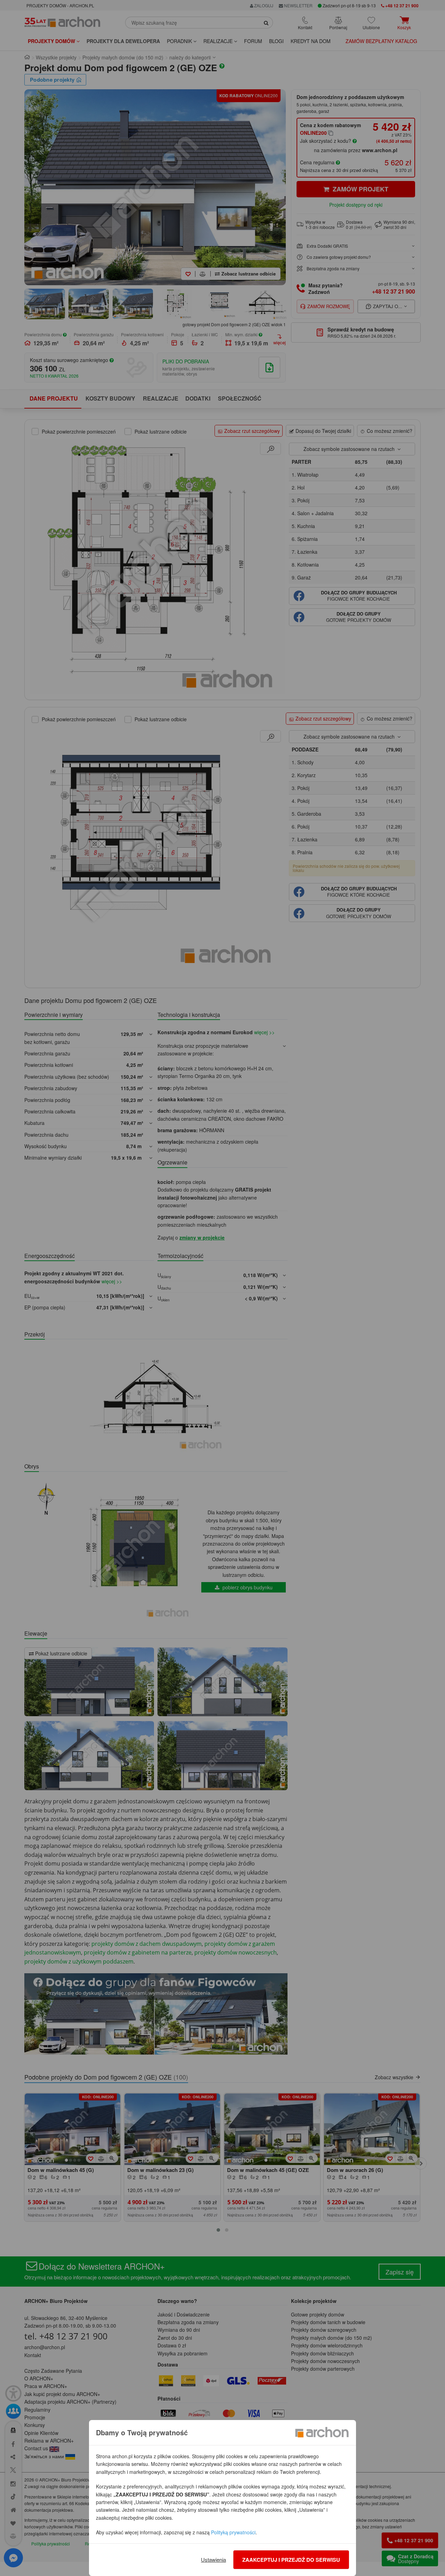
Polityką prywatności (233, 2532)
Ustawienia (213, 2559)
